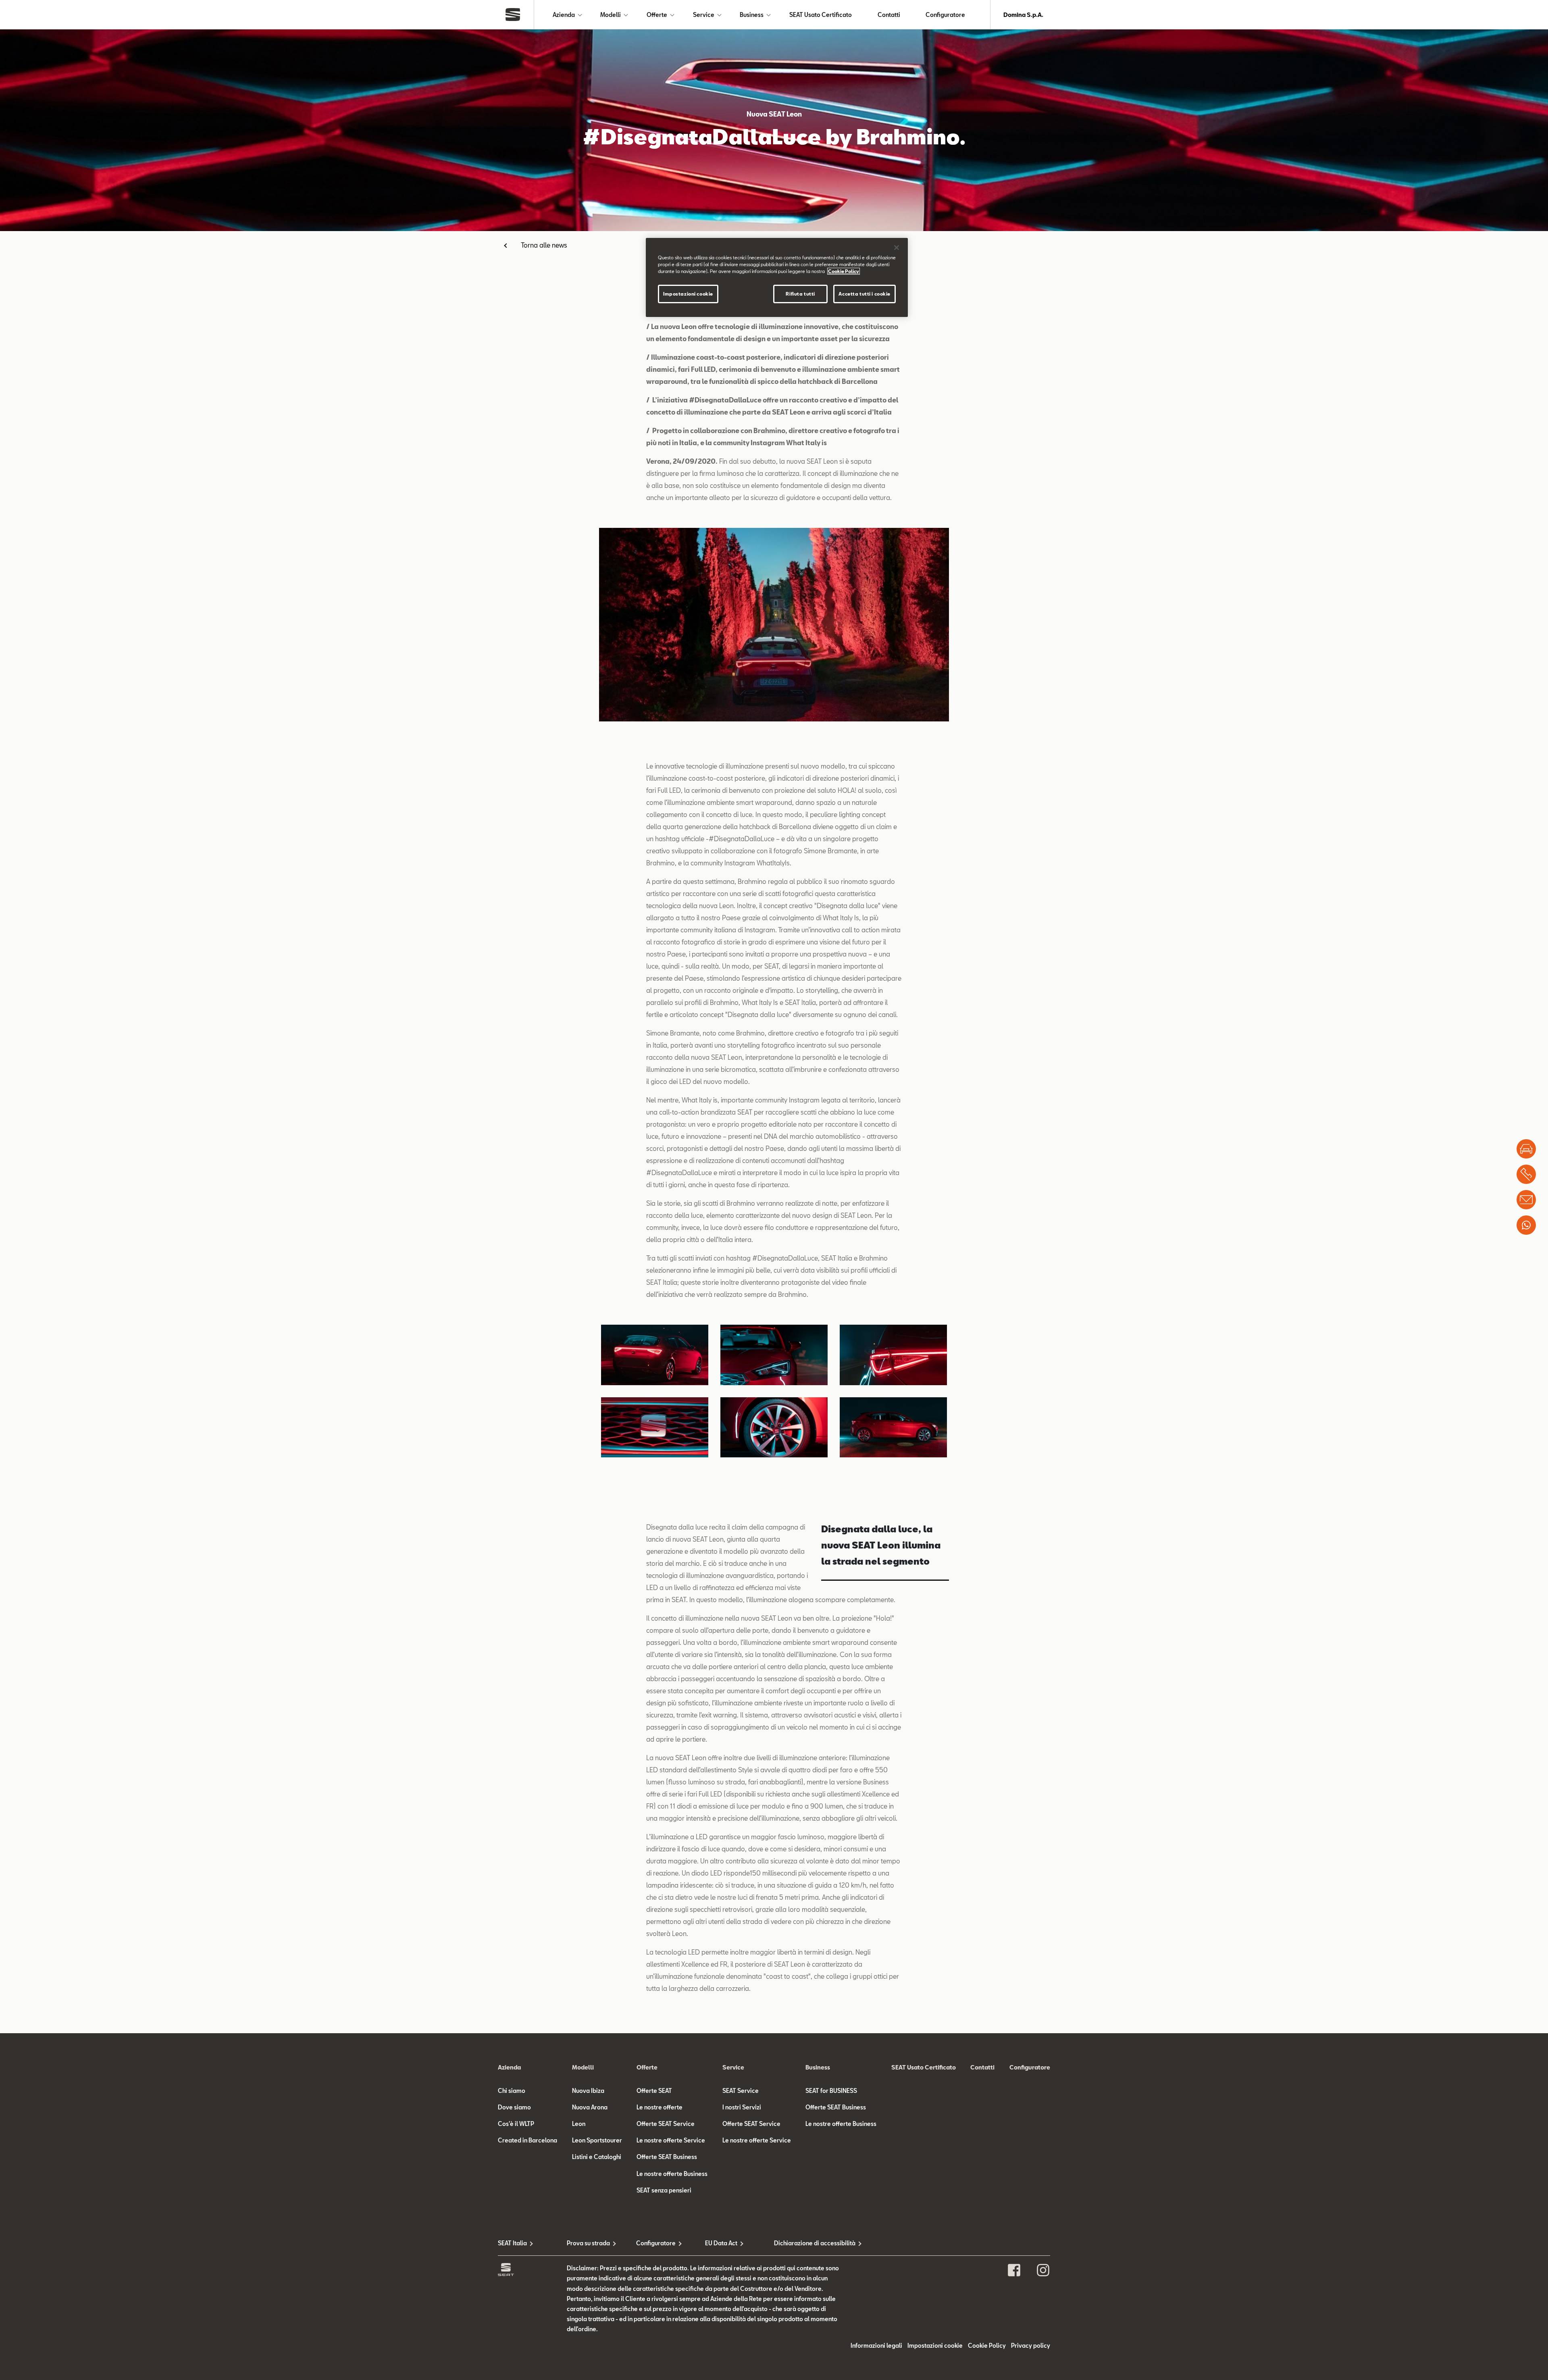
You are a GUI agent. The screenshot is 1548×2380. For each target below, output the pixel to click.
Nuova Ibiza (588, 2091)
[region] (777, 277)
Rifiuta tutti (800, 294)
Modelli (611, 15)
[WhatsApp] (1526, 1225)
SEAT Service (741, 2091)
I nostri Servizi (742, 2107)
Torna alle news (544, 245)
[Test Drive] (1526, 1149)
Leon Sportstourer (597, 2140)
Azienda (564, 15)
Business (752, 15)
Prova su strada (588, 2243)
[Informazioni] (1526, 1200)
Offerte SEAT (654, 2091)
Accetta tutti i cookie (865, 294)
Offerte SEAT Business (667, 2157)
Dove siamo (514, 2107)
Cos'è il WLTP (516, 2124)
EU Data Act (721, 2243)
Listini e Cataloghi (597, 2157)
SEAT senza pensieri (664, 2190)
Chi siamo (512, 2091)
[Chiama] (1526, 1174)
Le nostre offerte (660, 2107)
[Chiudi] (897, 248)
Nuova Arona (590, 2107)
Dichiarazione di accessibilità (808, 2243)
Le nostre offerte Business (672, 2174)
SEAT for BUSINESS (831, 2091)
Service (704, 15)
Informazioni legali (876, 2346)
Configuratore (945, 15)
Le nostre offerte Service (671, 2140)
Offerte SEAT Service (666, 2124)
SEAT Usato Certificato (821, 15)
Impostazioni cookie (688, 294)
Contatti (889, 15)
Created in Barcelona (527, 2140)
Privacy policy (1031, 2346)
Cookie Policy (987, 2346)
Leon (579, 2124)
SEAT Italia (512, 2243)
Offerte (657, 15)
